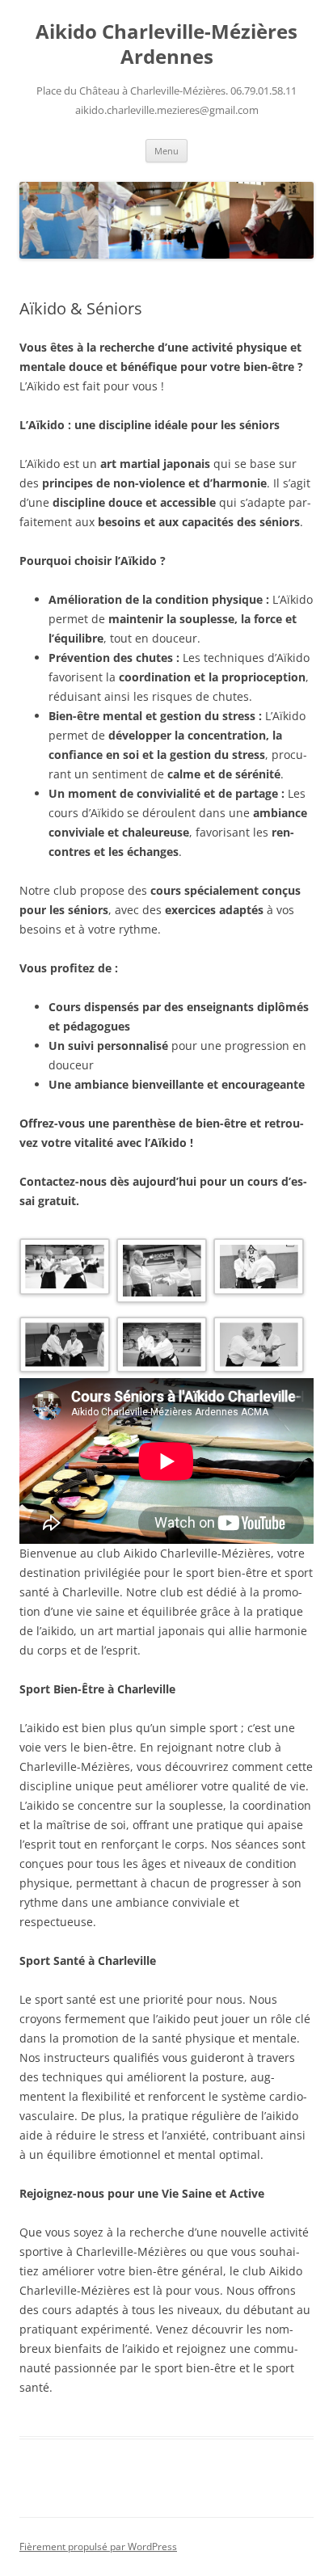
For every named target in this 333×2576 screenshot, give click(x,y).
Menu (166, 151)
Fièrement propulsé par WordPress (98, 2546)
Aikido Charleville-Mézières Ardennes (166, 44)
